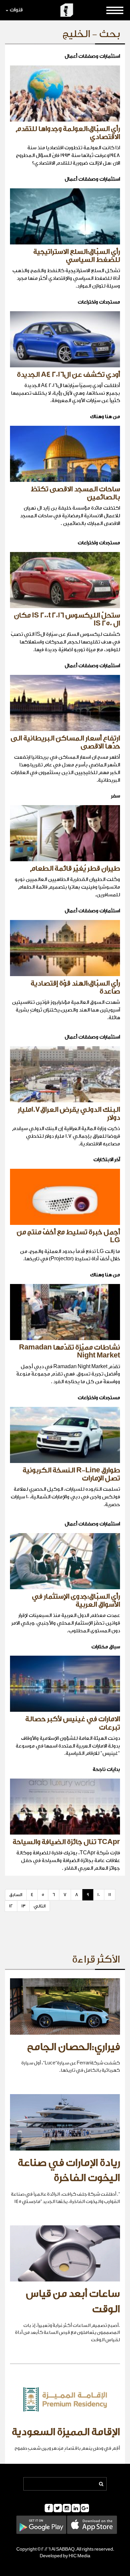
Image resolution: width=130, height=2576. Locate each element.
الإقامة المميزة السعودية (66, 2432)
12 (11, 1906)
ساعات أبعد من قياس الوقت (73, 2302)
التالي (40, 1906)
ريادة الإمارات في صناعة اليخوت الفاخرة (69, 2171)
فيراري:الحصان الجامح (73, 2047)
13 (23, 1906)
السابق (16, 1895)
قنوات (16, 10)
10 (99, 1895)
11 (110, 1895)
